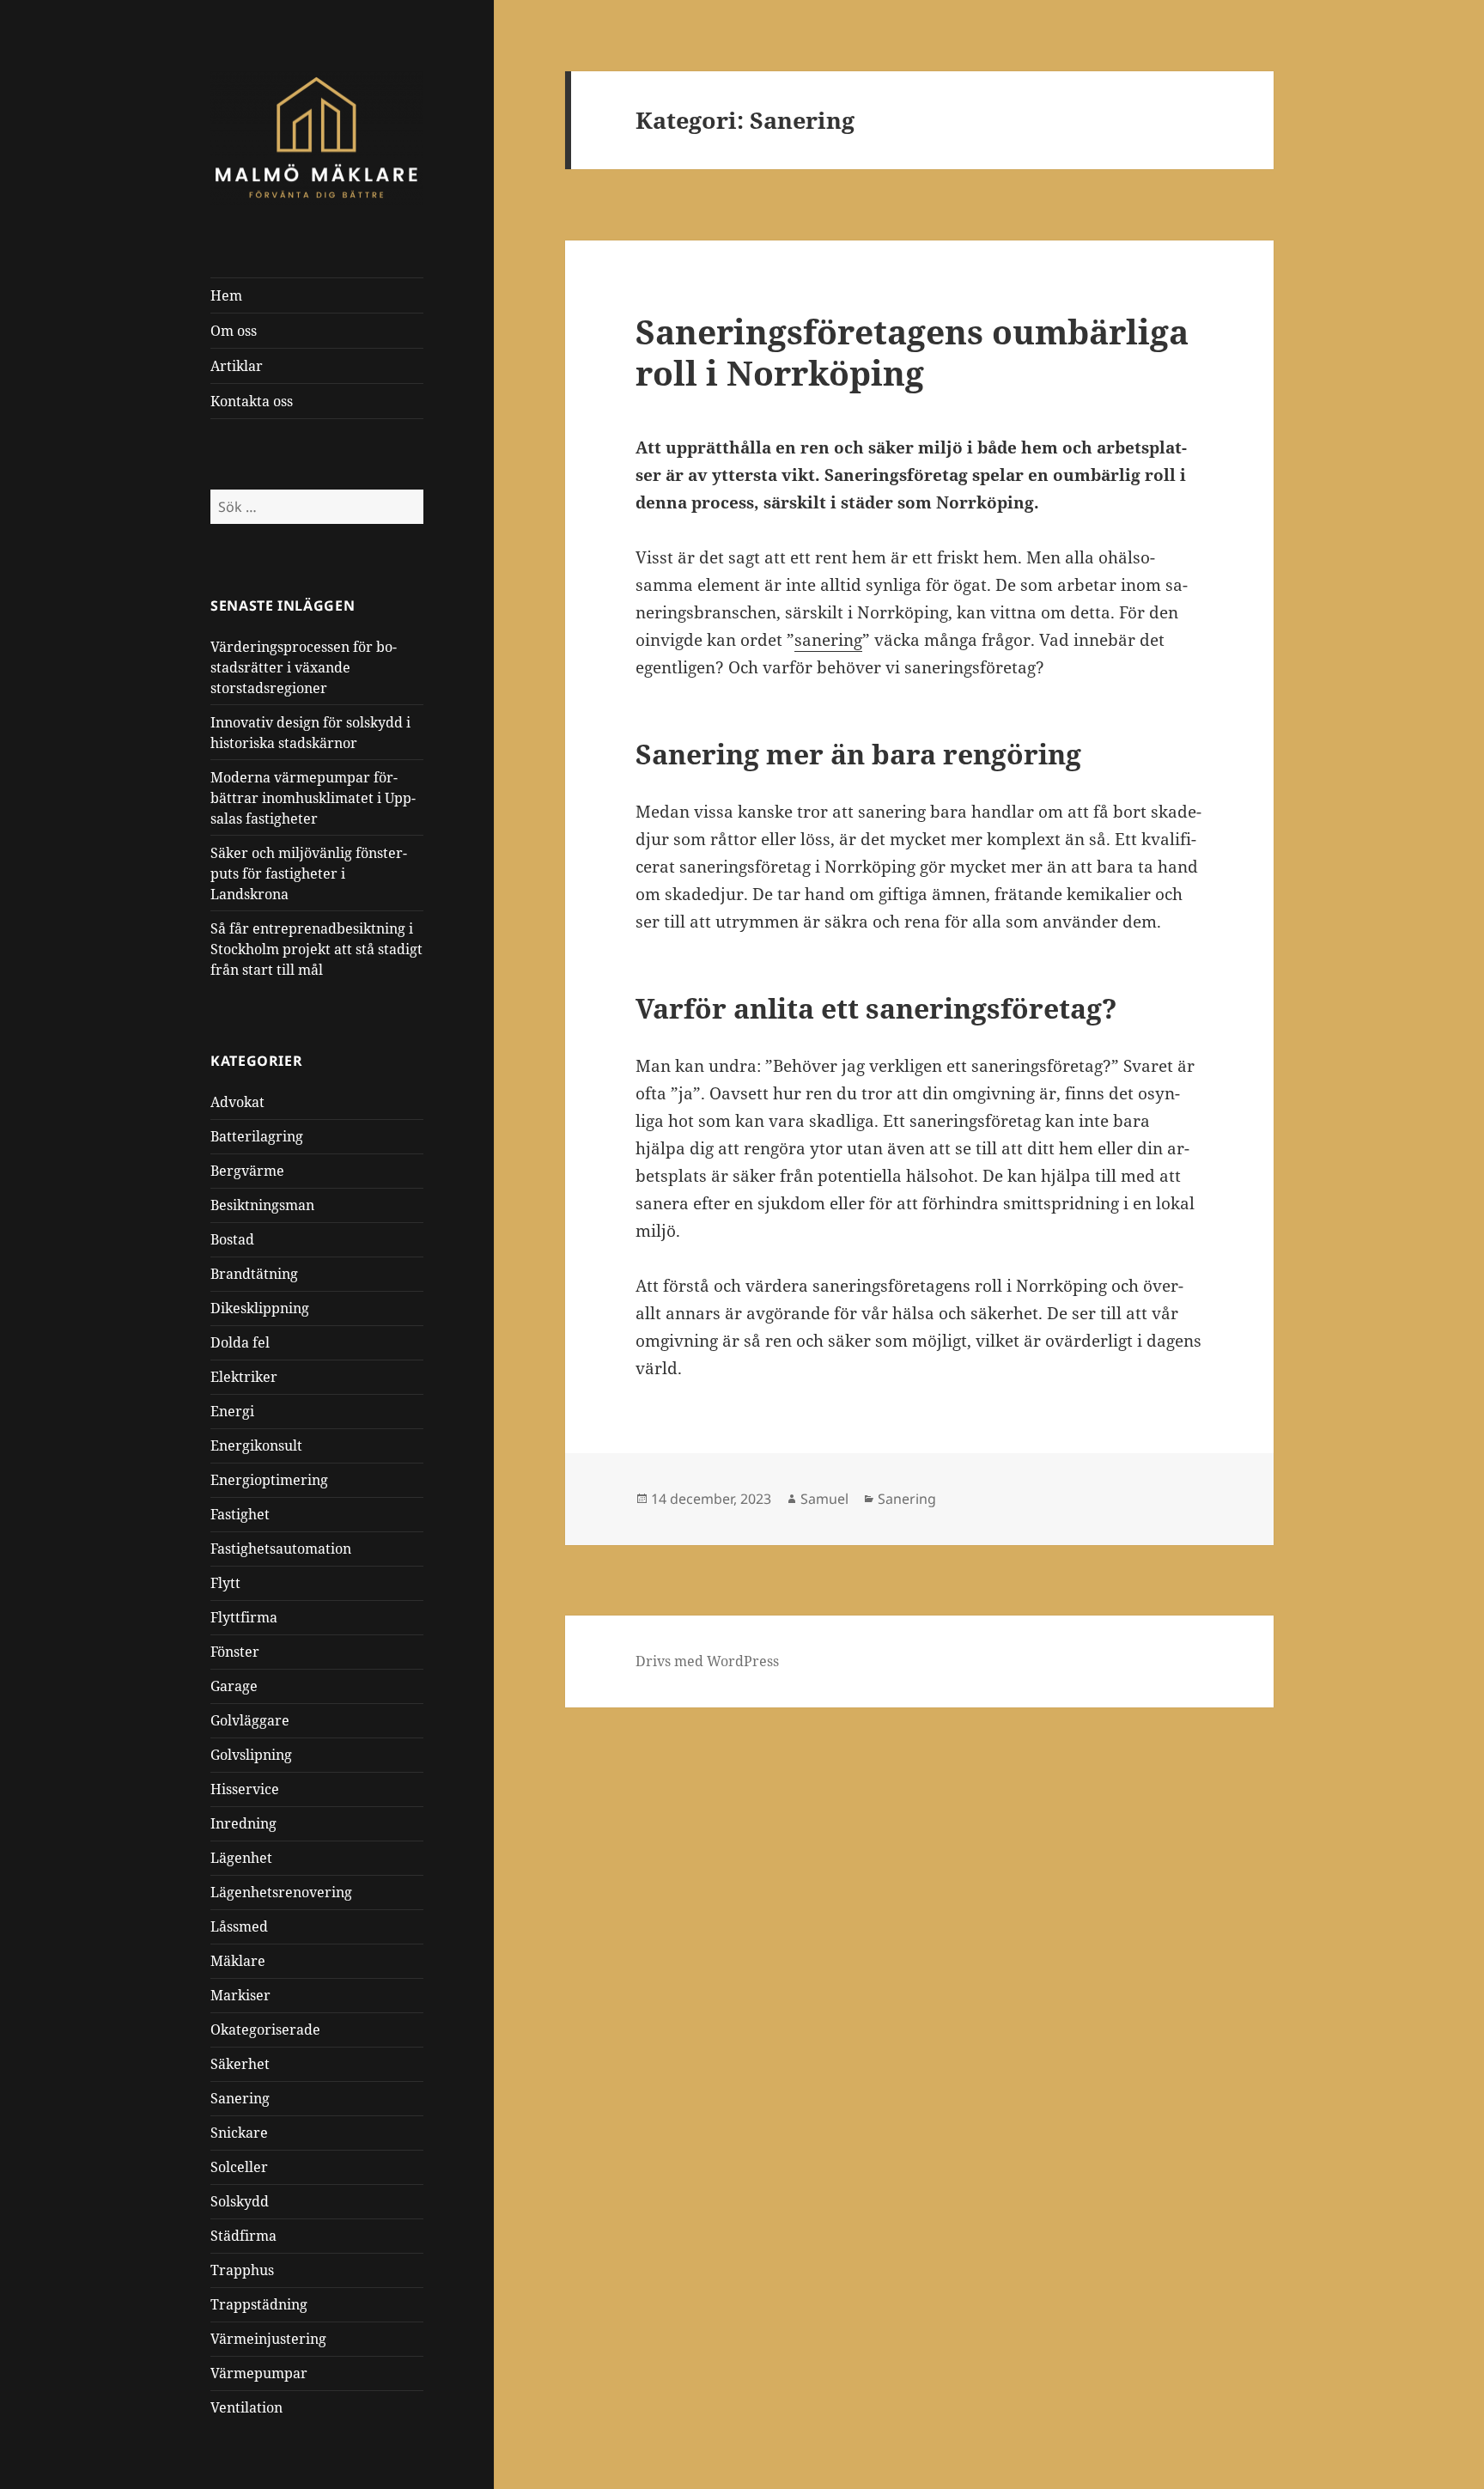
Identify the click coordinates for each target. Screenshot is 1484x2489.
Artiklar (237, 366)
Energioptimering (269, 1480)
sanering (828, 640)
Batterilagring (257, 1136)
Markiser (240, 1995)
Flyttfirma (244, 1617)
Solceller (239, 2167)
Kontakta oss (252, 401)
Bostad (232, 1239)
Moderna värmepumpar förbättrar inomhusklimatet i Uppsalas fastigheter (313, 798)
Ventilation (246, 2407)
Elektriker (244, 1377)
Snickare (239, 2133)
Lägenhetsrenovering (281, 1892)
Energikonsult (256, 1445)
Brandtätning (254, 1274)
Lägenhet (241, 1858)
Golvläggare (250, 1720)
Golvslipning (251, 1755)
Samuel (824, 1499)
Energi (232, 1411)
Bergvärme (247, 1171)
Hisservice (245, 1789)
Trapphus (242, 2270)
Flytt (225, 1583)
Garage (234, 1686)
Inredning (243, 1823)
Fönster (235, 1652)
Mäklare (238, 1961)
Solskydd (240, 2201)
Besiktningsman (262, 1205)
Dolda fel (240, 1342)
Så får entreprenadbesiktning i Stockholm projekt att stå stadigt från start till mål (316, 949)
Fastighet (240, 1514)
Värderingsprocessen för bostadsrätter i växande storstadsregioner (304, 667)
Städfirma (243, 2236)
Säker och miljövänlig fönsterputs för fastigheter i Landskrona (309, 873)
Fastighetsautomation (281, 1549)
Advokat (237, 1102)
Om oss (234, 331)
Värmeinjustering (268, 2339)
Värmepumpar (259, 2373)
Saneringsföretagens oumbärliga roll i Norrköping (912, 352)
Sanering (240, 2098)
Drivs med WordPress (707, 1661)
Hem (226, 295)
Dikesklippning (260, 1308)
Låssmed (239, 1926)
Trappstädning (259, 2304)
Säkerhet (240, 2064)
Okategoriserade (265, 2030)
